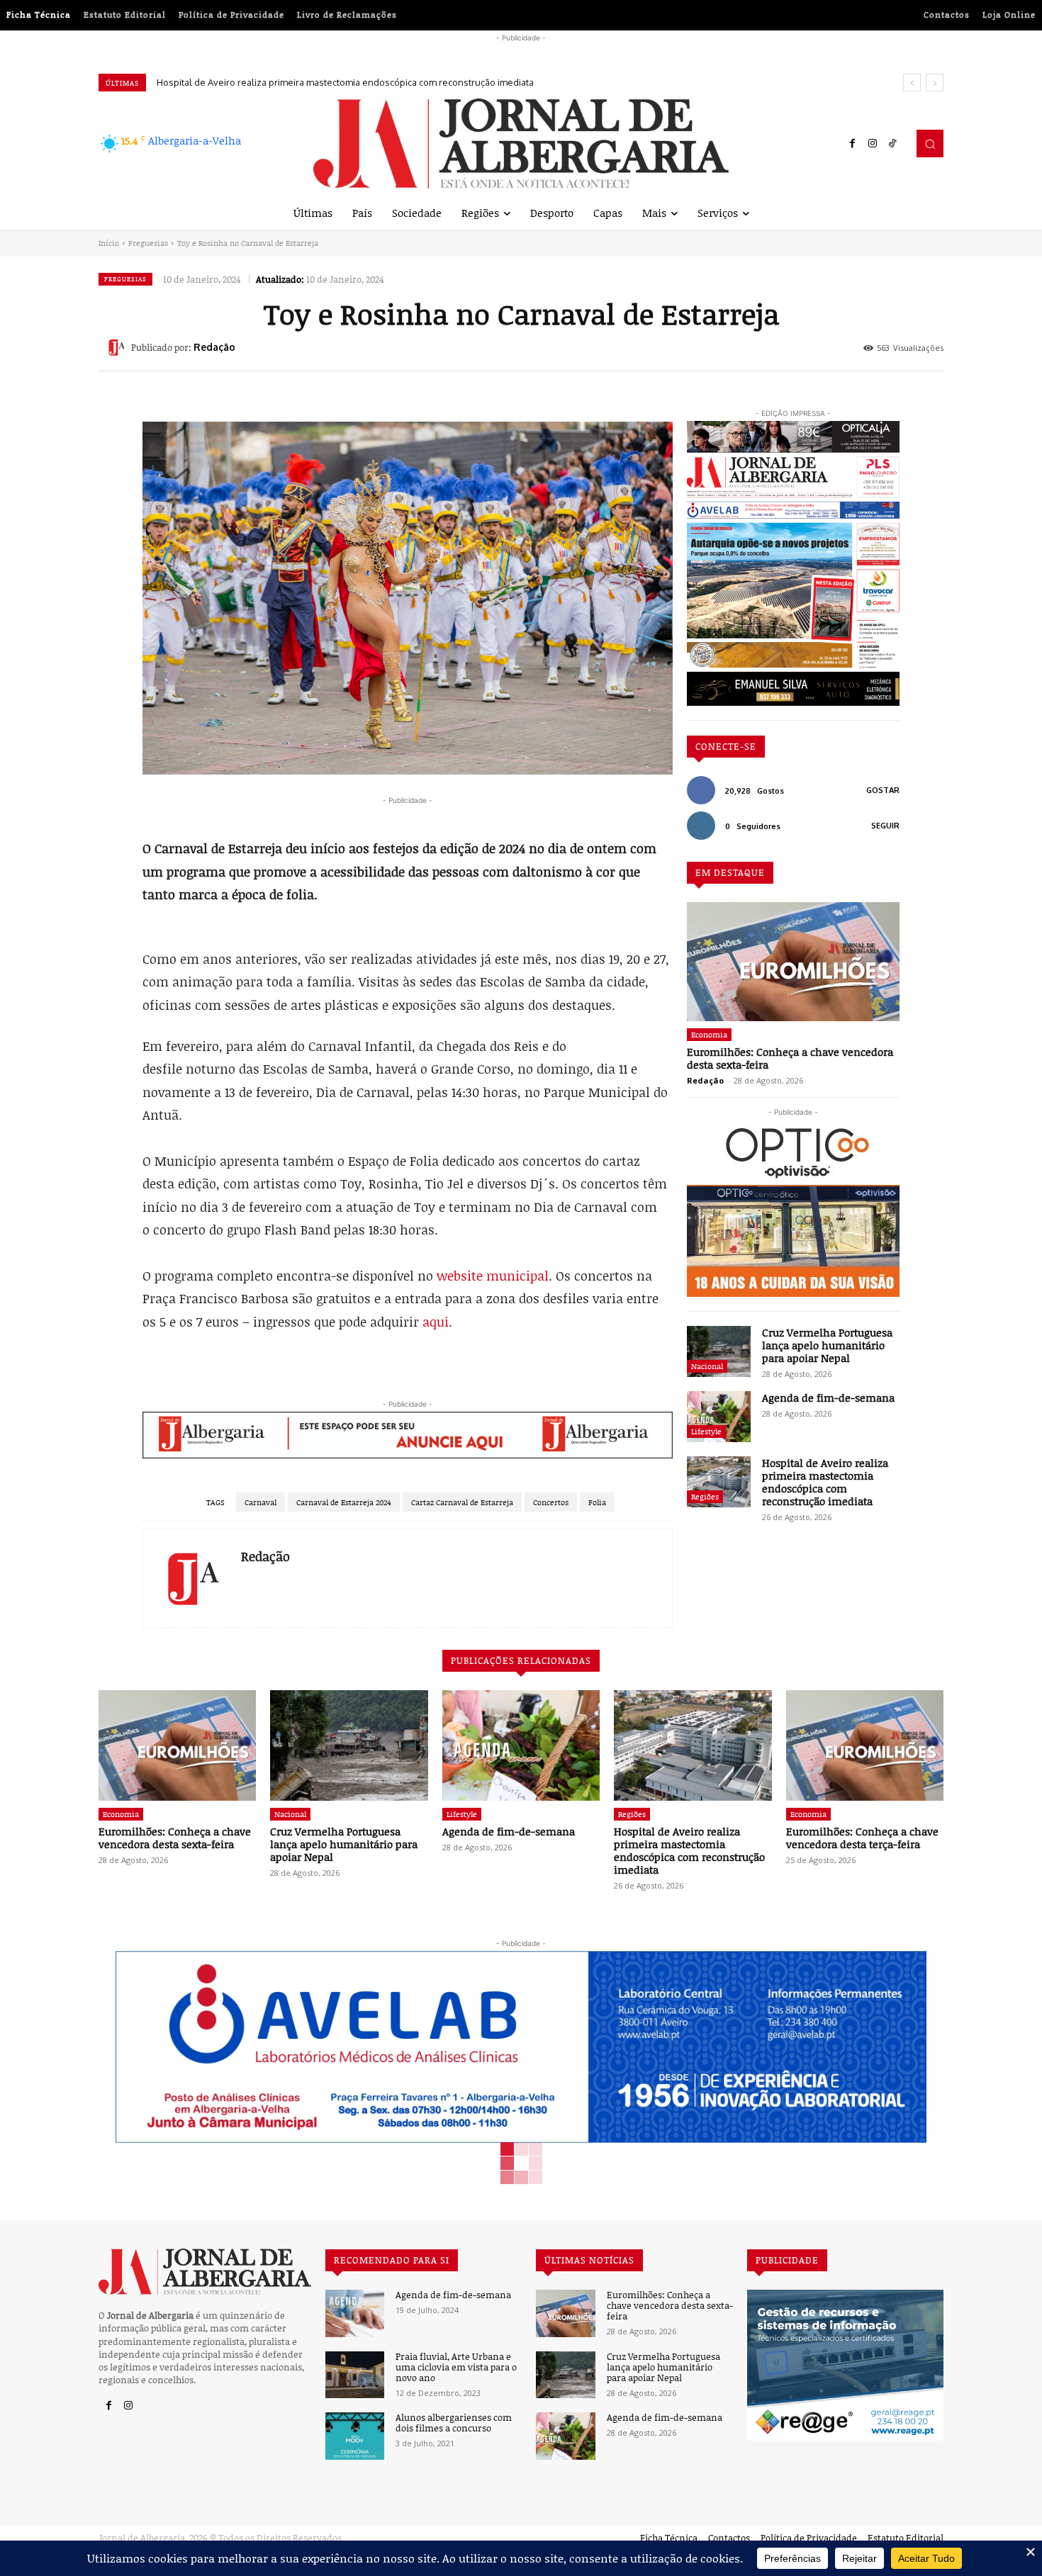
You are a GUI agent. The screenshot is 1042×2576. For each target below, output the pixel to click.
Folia (597, 1502)
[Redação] (118, 347)
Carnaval (260, 1502)
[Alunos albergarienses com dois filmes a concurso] (355, 2436)
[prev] (912, 83)
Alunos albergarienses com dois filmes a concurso (454, 2423)
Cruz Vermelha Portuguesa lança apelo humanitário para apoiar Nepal (827, 1345)
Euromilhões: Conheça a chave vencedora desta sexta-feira (790, 1058)
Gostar (883, 790)
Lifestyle (706, 1431)
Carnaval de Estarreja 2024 (344, 1502)
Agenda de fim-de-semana (828, 1397)
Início (109, 243)
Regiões (705, 1496)
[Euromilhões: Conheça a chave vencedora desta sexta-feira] (793, 962)
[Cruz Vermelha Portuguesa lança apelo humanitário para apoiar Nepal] (719, 1351)
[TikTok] (892, 144)
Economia (709, 1034)
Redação (214, 347)
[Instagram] (873, 144)
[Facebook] (853, 144)
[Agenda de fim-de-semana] (719, 1417)
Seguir (885, 826)
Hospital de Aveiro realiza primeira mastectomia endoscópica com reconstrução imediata (345, 82)
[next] (935, 83)
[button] (930, 143)
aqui (436, 1322)
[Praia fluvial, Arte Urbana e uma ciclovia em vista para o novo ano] (355, 2375)
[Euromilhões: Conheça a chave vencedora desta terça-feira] (865, 1745)
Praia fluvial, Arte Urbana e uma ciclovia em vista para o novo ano (456, 2367)
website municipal (493, 1276)
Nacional (707, 1366)
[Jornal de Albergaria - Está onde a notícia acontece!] (521, 144)
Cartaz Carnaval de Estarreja (462, 1502)
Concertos (551, 1502)
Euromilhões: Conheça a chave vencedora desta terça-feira (862, 1838)
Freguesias (148, 243)
